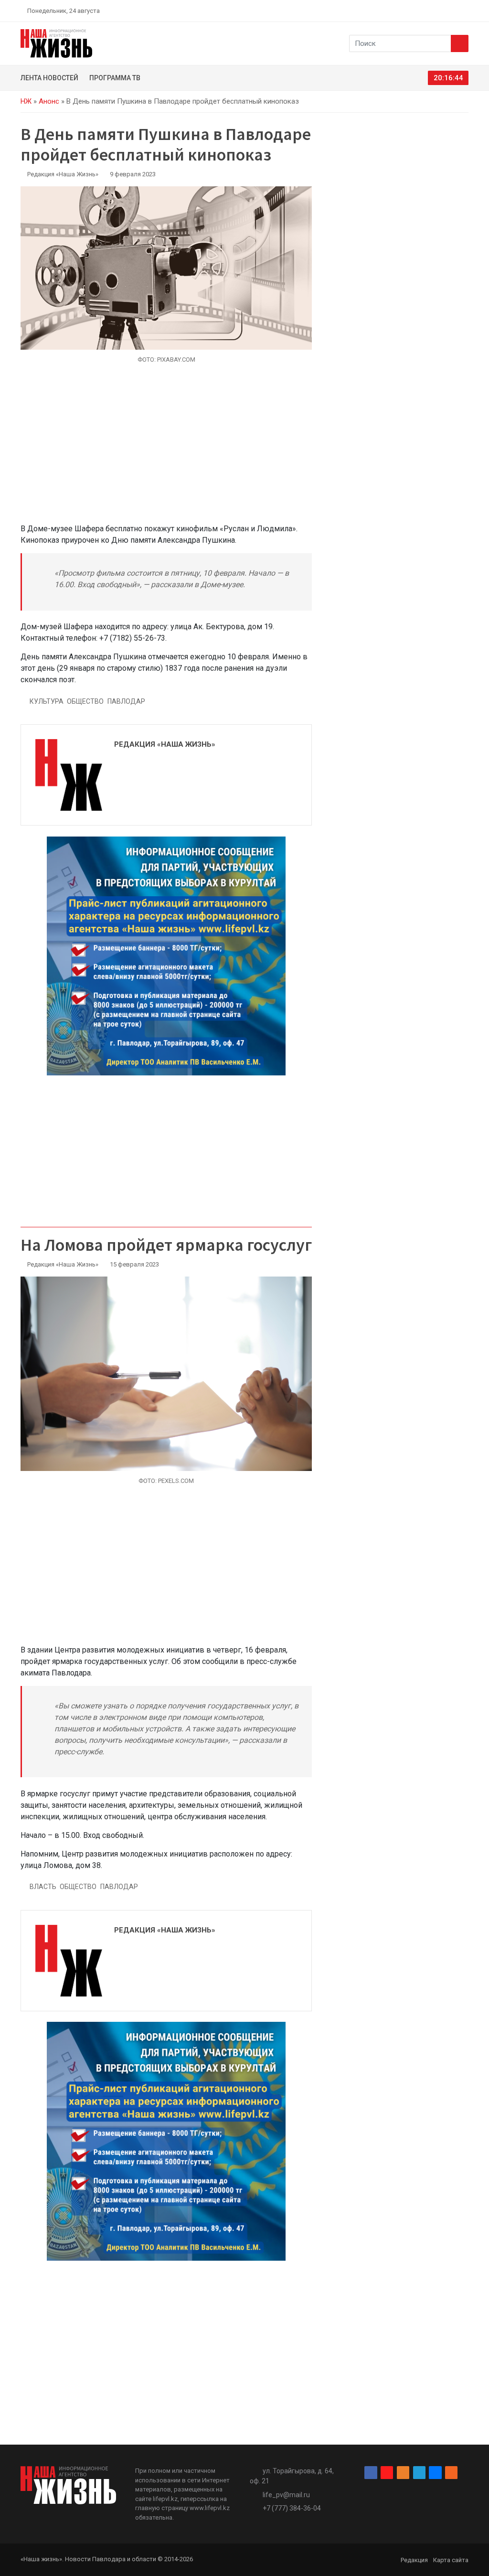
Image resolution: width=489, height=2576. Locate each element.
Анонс (49, 101)
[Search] (460, 43)
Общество (85, 701)
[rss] (465, 11)
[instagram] (420, 11)
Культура (47, 701)
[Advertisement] (166, 449)
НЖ (26, 101)
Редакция (414, 2560)
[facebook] (409, 11)
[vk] (454, 11)
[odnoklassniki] (431, 11)
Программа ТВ (115, 78)
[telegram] (443, 11)
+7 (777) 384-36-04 (292, 2508)
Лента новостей (49, 78)
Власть (43, 1887)
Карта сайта (451, 2560)
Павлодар (126, 701)
